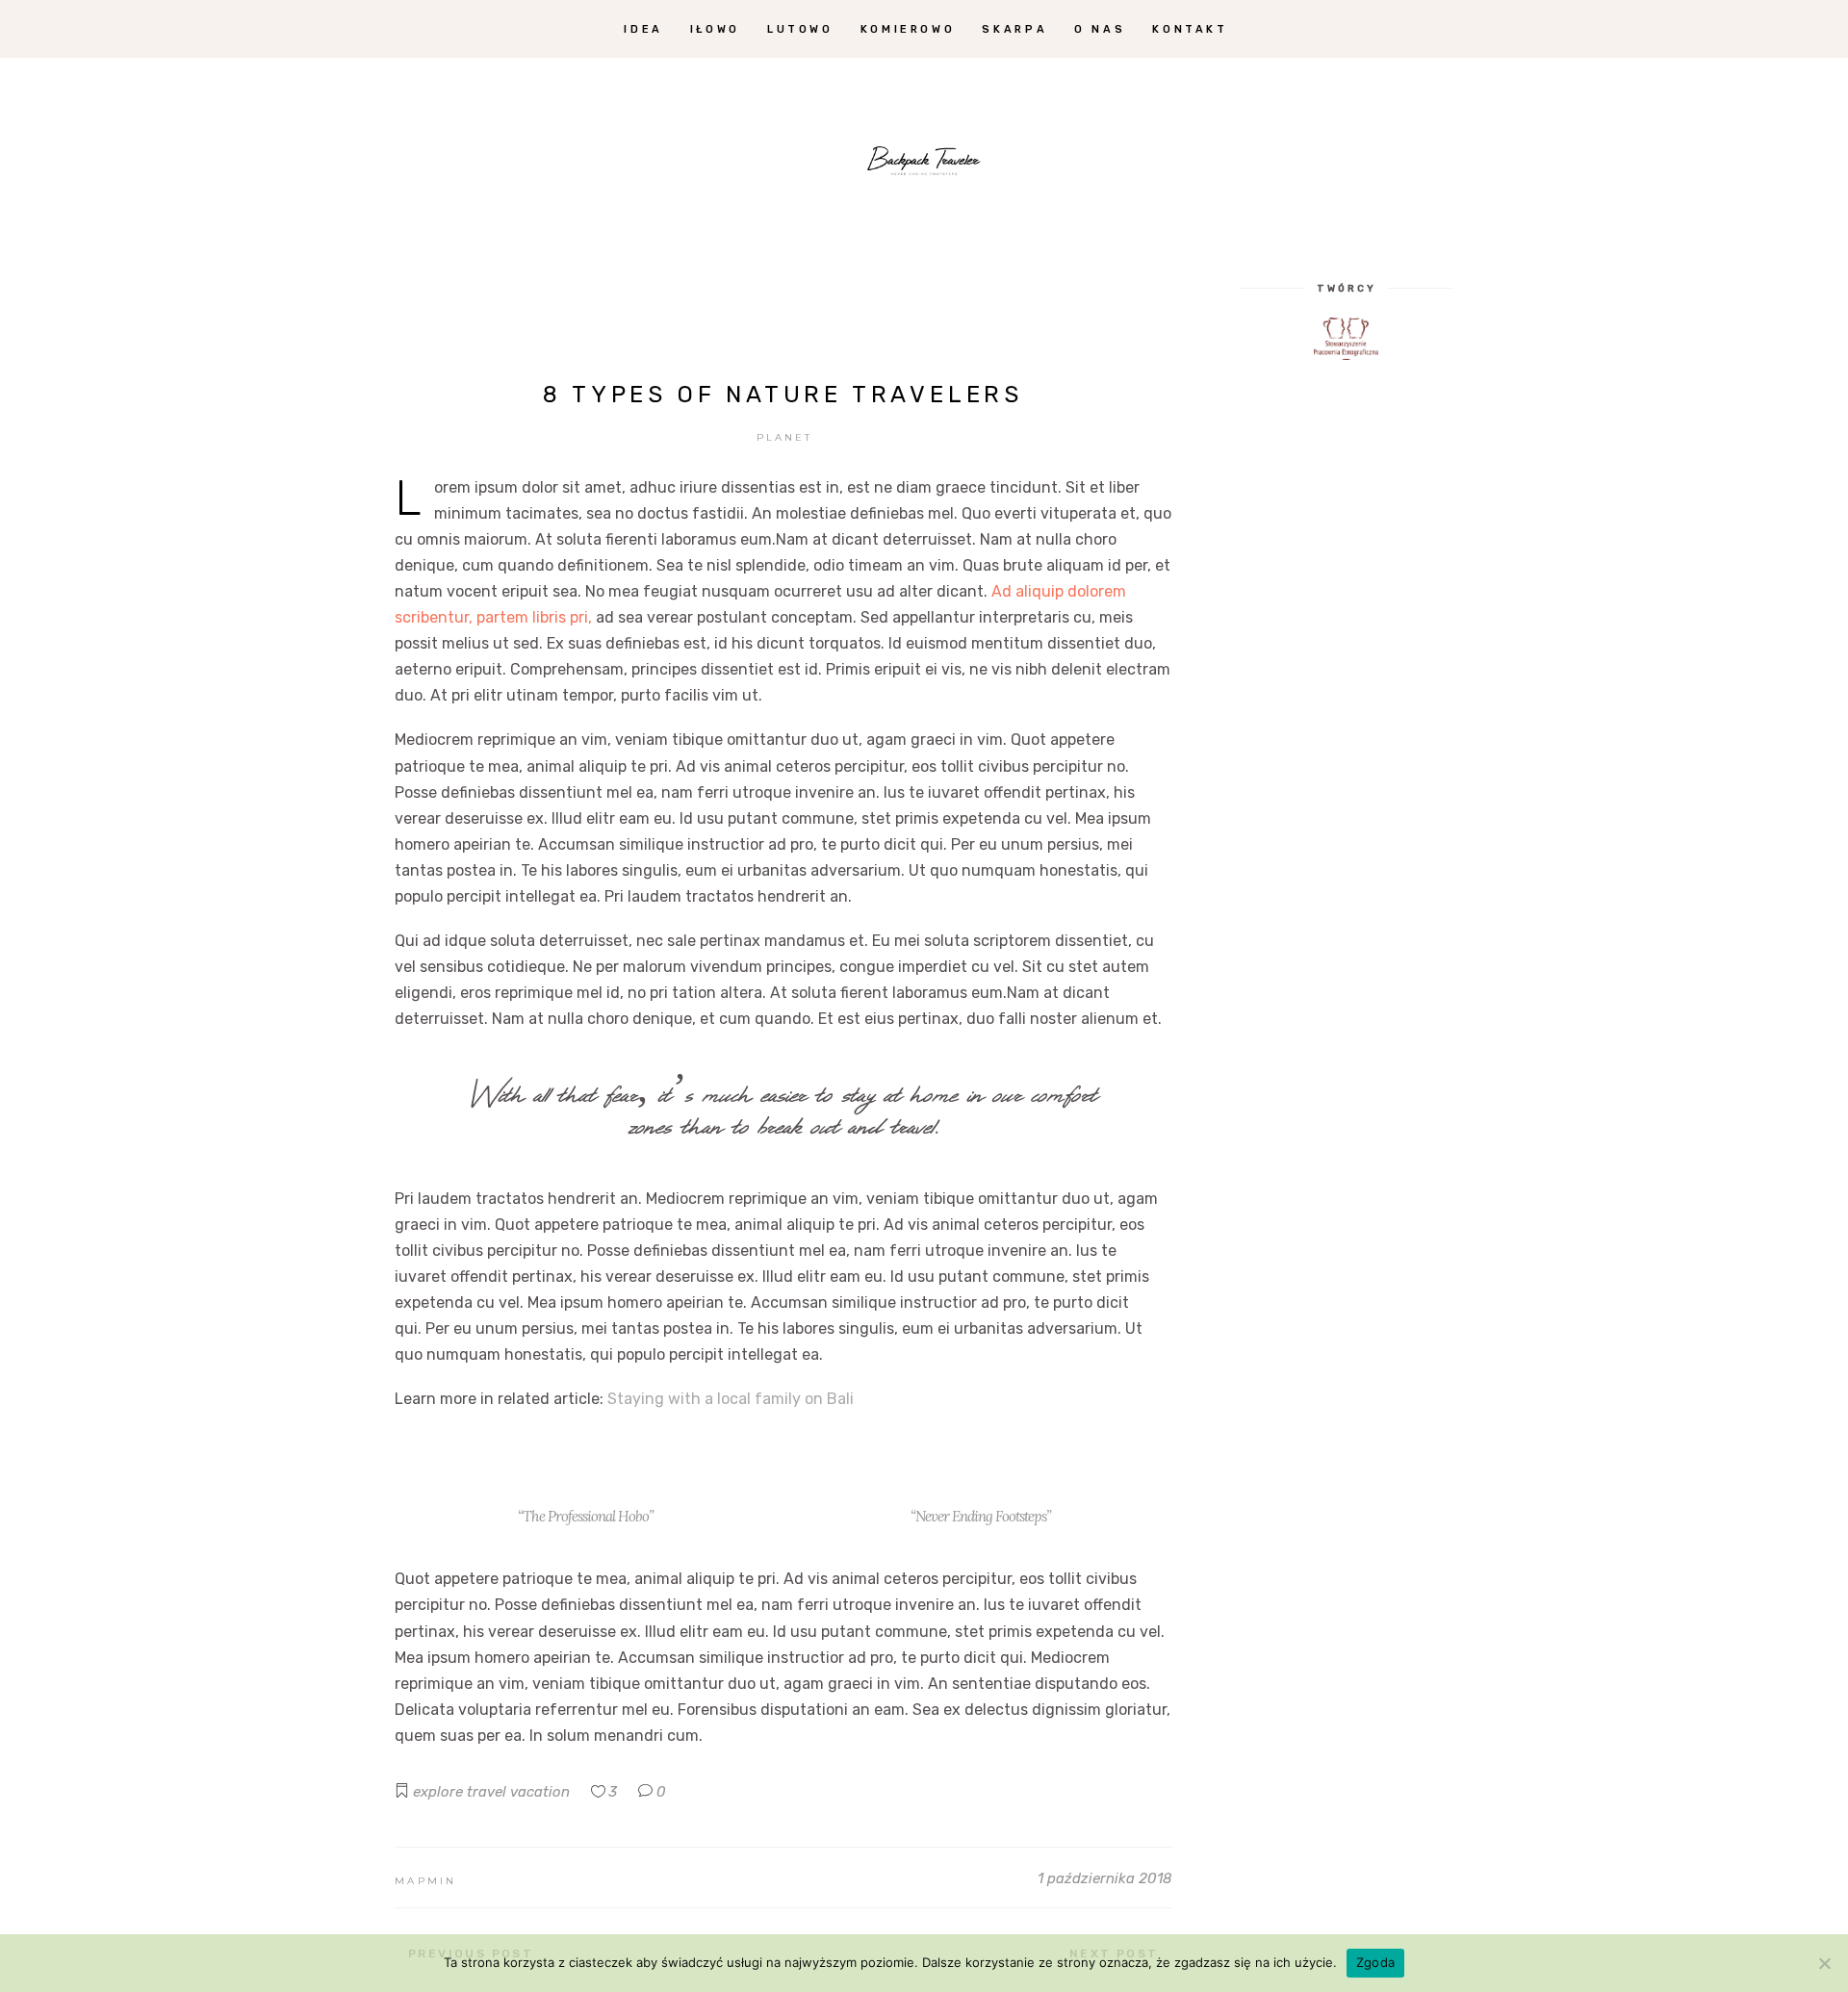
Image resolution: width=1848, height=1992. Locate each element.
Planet (784, 437)
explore (438, 1792)
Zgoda (1375, 1962)
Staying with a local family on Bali (731, 1399)
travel (487, 1792)
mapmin (426, 1881)
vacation (540, 1792)
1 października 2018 (1105, 1878)
